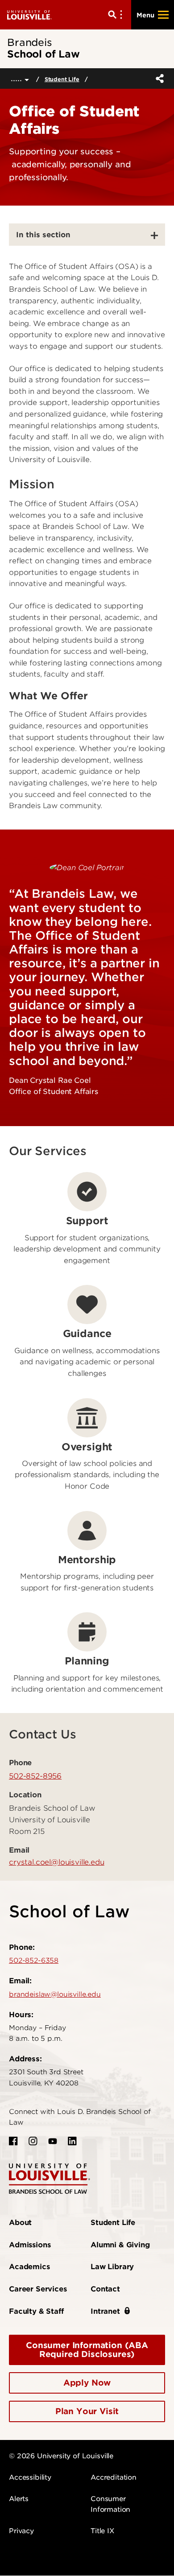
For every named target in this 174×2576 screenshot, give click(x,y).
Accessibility (30, 2477)
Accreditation (114, 2477)
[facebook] (13, 2141)
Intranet (105, 2311)
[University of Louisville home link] (29, 14)
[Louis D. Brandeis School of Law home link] (50, 2178)
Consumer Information (110, 2504)
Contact (105, 2289)
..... (18, 78)
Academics (29, 2267)
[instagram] (33, 2141)
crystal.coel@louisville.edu (57, 1862)
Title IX (102, 2531)
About (20, 2223)
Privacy (21, 2531)
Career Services (38, 2289)
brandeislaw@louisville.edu (55, 1994)
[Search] (117, 15)
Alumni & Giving (120, 2245)
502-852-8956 (35, 1776)
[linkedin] (72, 2141)
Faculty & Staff (36, 2311)
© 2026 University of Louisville (61, 2456)
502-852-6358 (34, 1961)
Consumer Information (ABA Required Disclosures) (87, 2350)
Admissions (30, 2245)
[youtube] (53, 2141)
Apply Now (87, 2383)
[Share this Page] (158, 78)
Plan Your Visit (87, 2411)
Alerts (19, 2499)
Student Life (62, 79)
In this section (43, 235)
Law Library (112, 2267)
